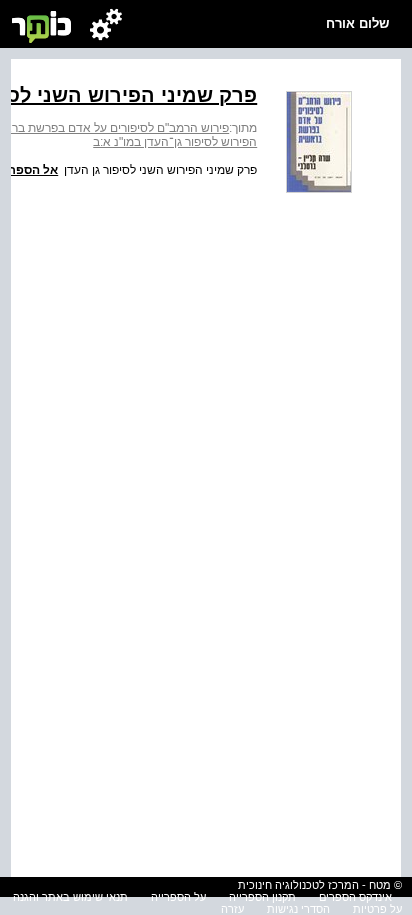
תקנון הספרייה (262, 897)
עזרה (232, 909)
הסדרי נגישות (298, 909)
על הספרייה (178, 897)
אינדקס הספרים (355, 897)
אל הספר (33, 170)
